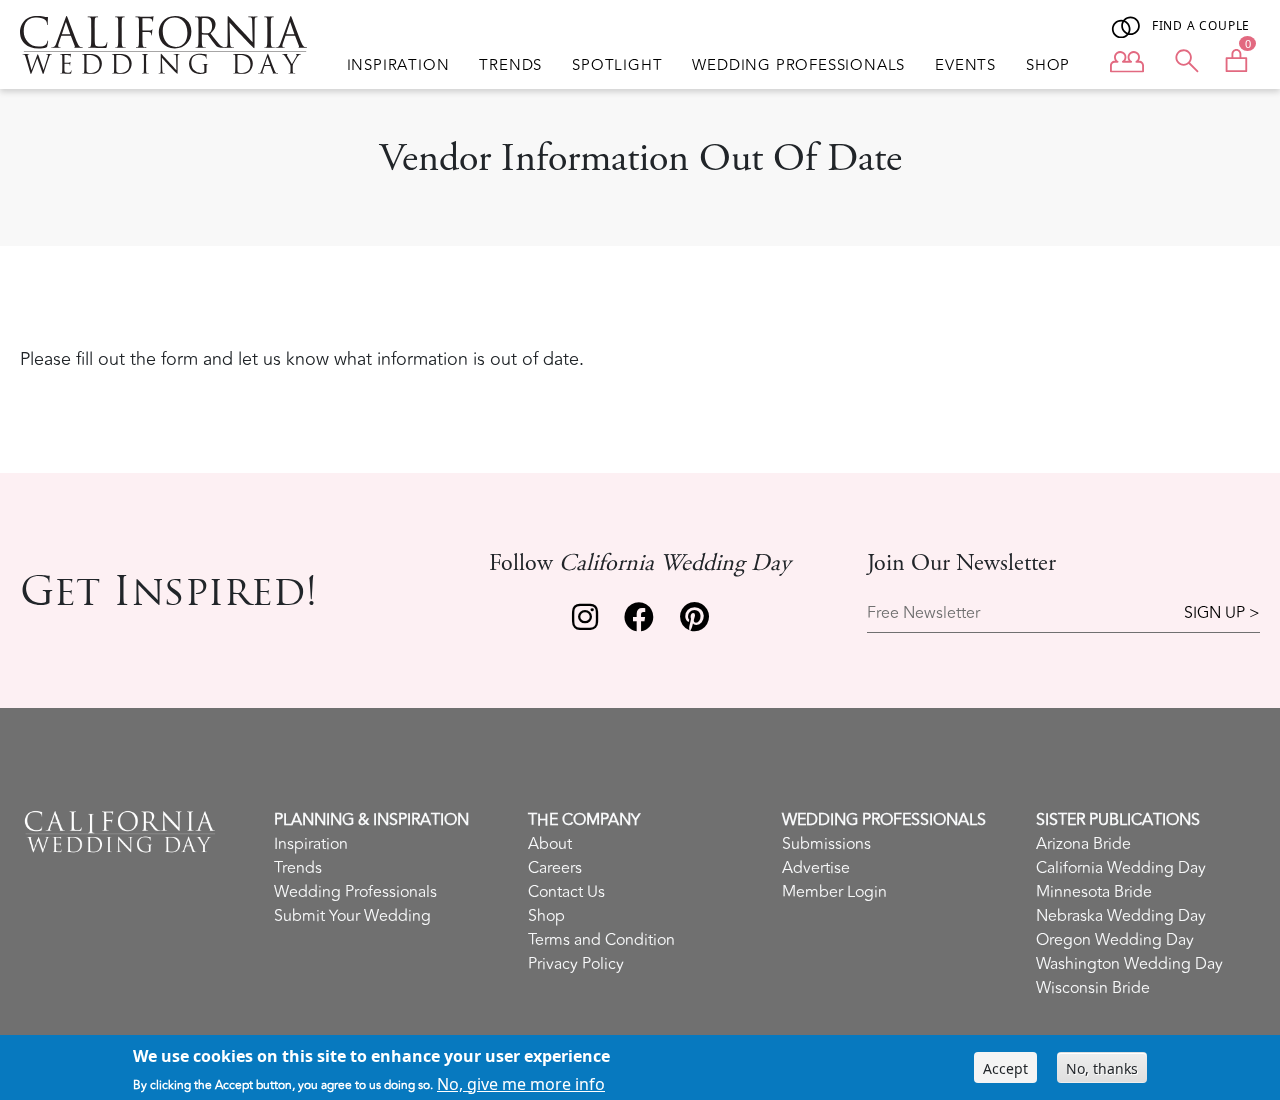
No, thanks (1102, 1067)
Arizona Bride (1083, 844)
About (550, 844)
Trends (510, 66)
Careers (555, 868)
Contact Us (566, 892)
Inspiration (398, 66)
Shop (1048, 66)
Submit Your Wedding (352, 916)
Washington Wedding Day (1129, 964)
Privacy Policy (576, 964)
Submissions (826, 844)
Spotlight (617, 66)
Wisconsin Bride (1093, 988)
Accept (1005, 1067)
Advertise (816, 868)
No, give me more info (521, 1083)
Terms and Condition (601, 940)
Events (965, 66)
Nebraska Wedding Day (1121, 916)
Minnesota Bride (1094, 892)
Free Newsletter (923, 613)
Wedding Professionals (798, 66)
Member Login (834, 892)
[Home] (163, 45)
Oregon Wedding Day (1115, 940)
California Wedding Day (1121, 868)
